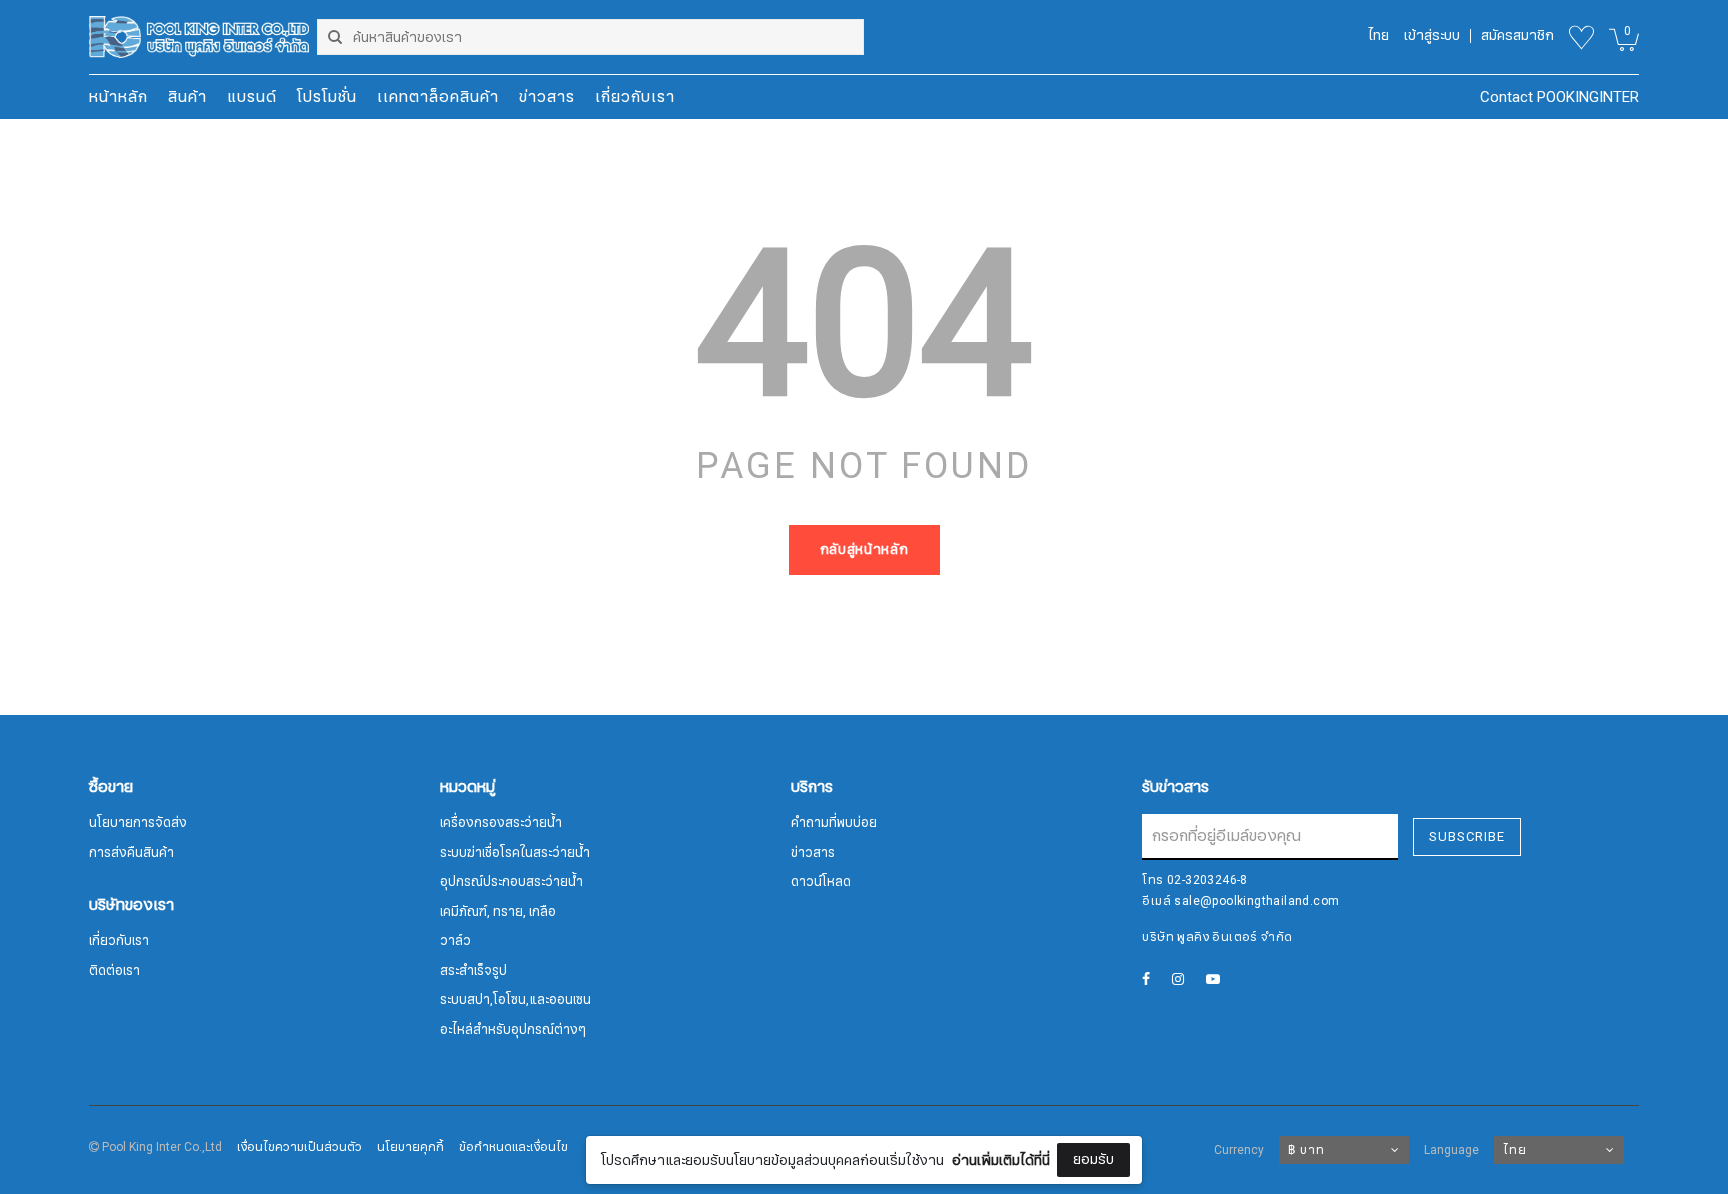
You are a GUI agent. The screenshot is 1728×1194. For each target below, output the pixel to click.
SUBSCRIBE (1467, 837)
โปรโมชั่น (327, 97)
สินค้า (187, 97)
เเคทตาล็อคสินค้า (438, 97)
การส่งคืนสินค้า (131, 853)
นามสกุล (710, 1132)
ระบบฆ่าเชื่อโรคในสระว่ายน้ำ (515, 853)
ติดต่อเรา (114, 971)
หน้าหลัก (118, 97)
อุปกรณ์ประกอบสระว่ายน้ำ (511, 882)
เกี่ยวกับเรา (635, 97)
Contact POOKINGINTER (1559, 97)
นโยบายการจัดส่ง (138, 823)
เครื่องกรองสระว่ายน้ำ (501, 823)
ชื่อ (693, 1032)
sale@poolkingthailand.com (1256, 901)
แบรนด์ (252, 97)
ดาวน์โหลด (821, 882)
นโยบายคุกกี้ (410, 1147)
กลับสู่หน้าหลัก (864, 549)
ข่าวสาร (547, 97)
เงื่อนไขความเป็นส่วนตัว (299, 1147)
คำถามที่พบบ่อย (834, 823)
